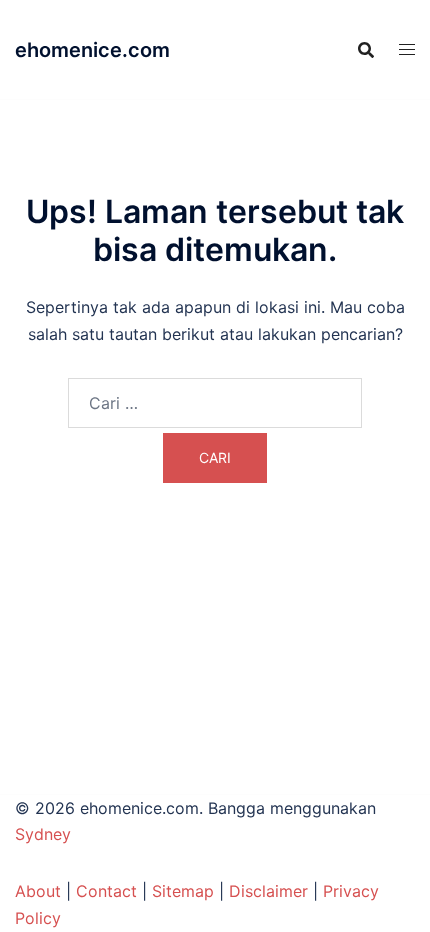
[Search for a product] (366, 50)
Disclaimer (268, 891)
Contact (106, 891)
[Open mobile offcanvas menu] (407, 49)
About (38, 891)
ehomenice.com (92, 50)
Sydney (43, 834)
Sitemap (183, 891)
